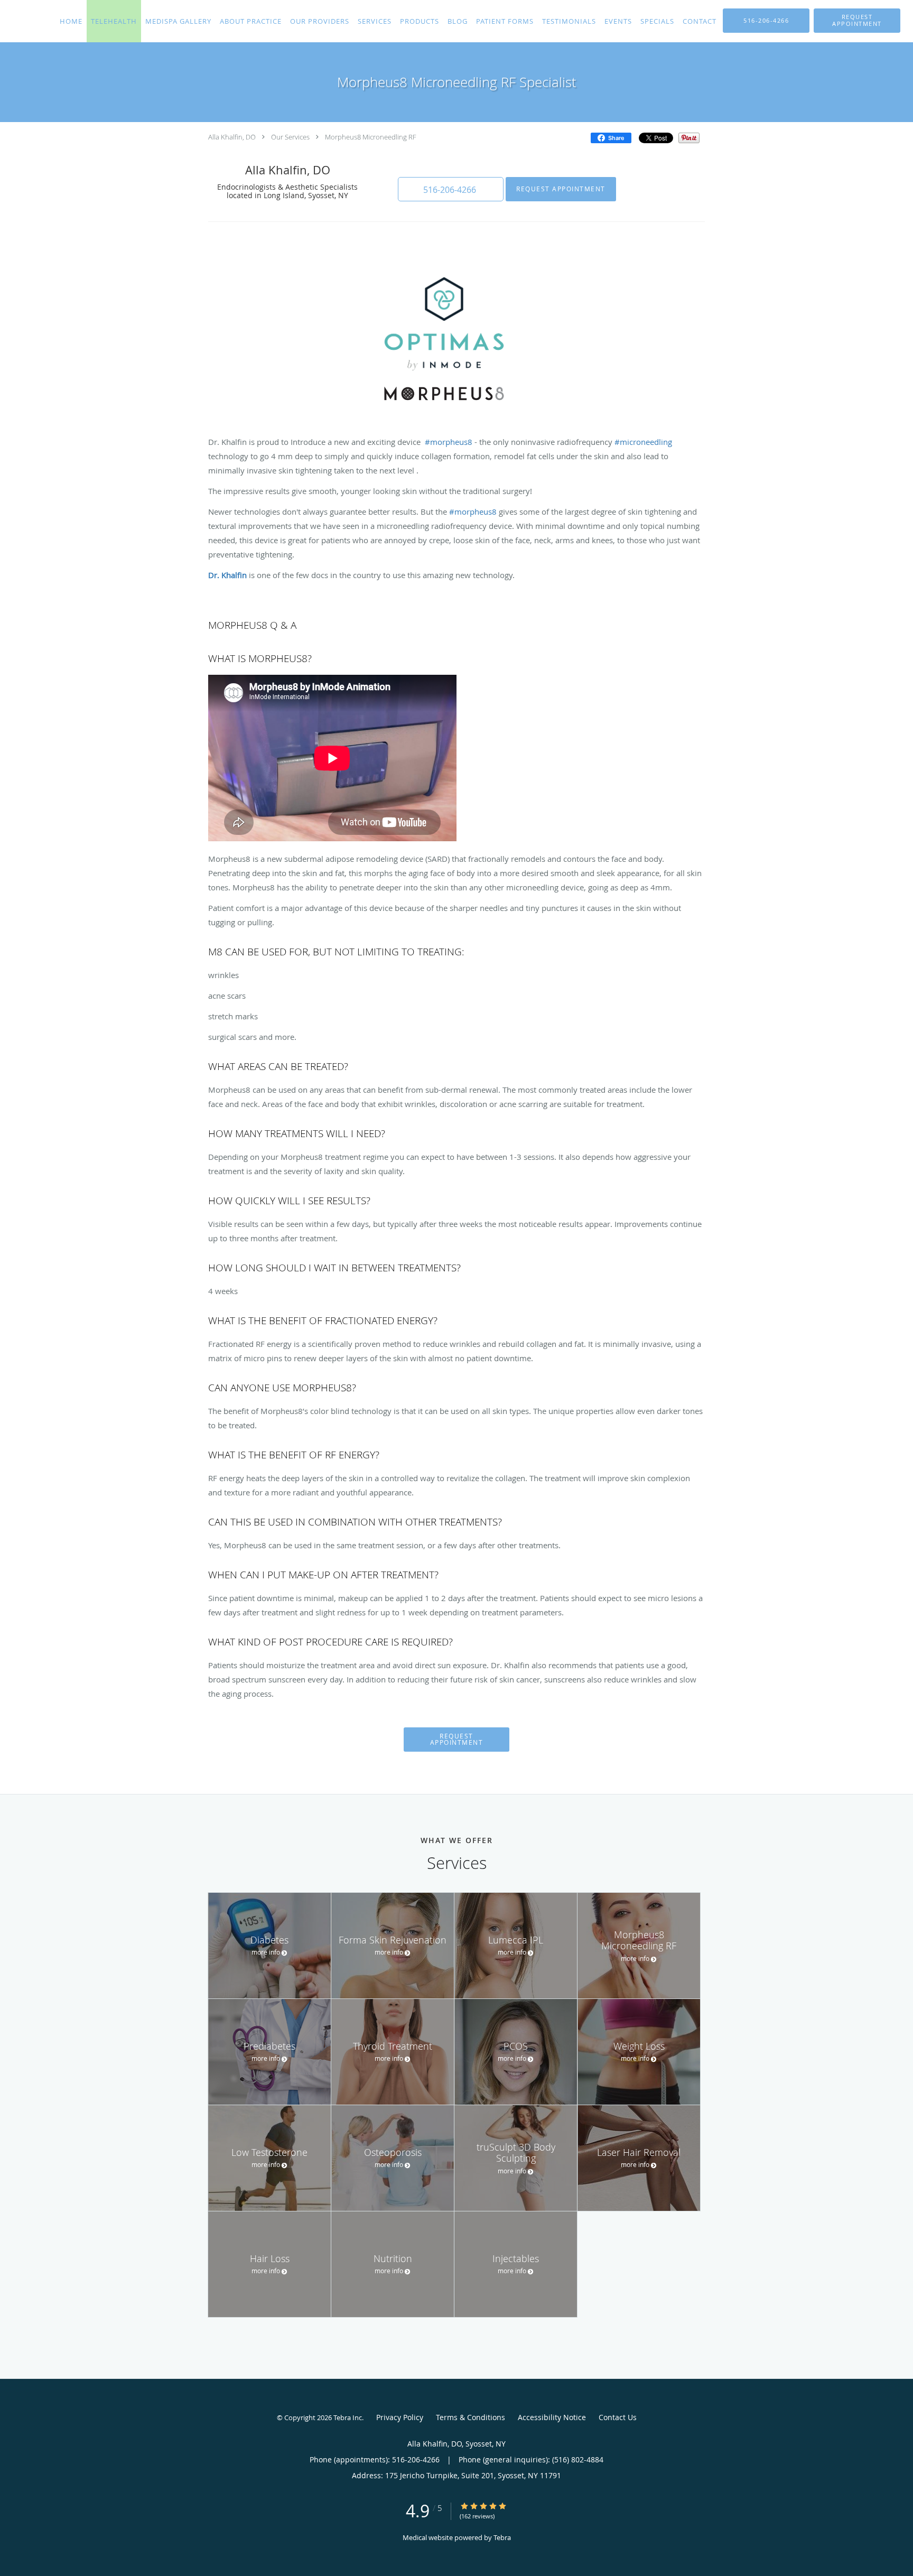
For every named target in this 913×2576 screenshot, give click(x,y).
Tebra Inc (348, 2417)
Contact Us (618, 2417)
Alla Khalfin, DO (232, 137)
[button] (857, 21)
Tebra (502, 2537)
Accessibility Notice (552, 2417)
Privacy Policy (400, 2417)
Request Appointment (561, 189)
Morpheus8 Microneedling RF (371, 137)
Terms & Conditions (471, 2417)
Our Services (290, 137)
